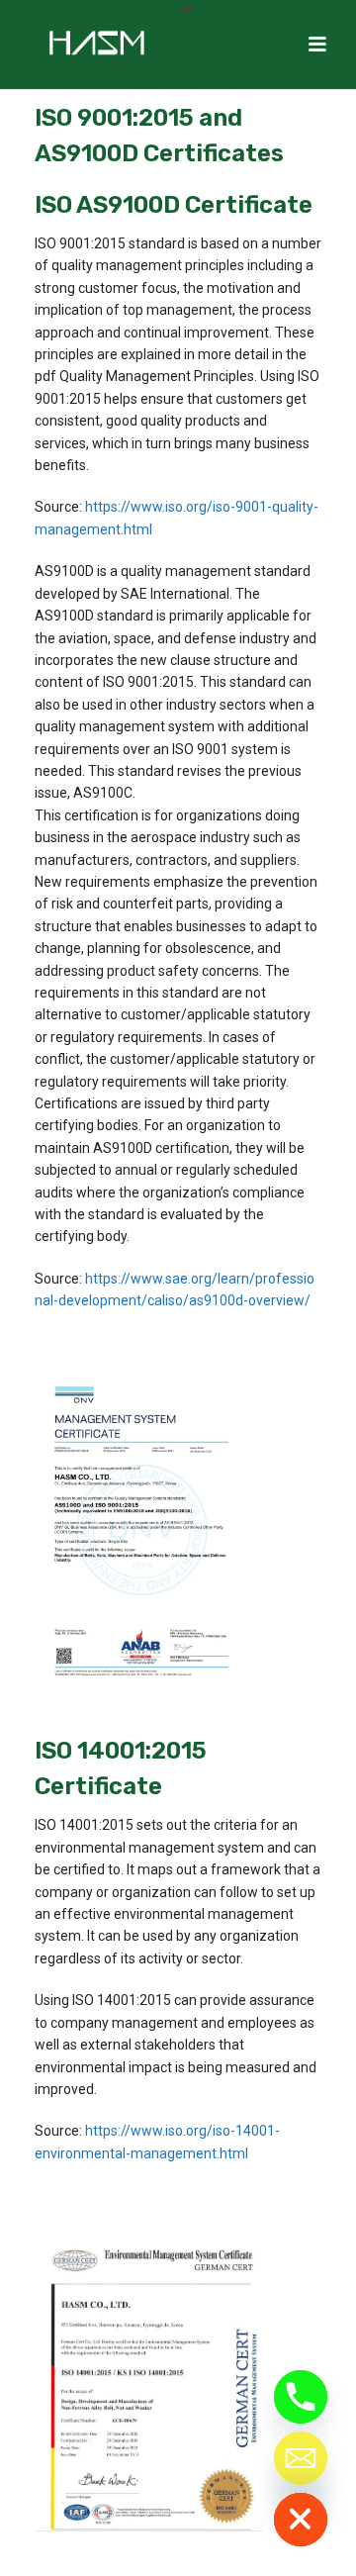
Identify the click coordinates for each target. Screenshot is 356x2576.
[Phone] (301, 2397)
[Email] (301, 2458)
